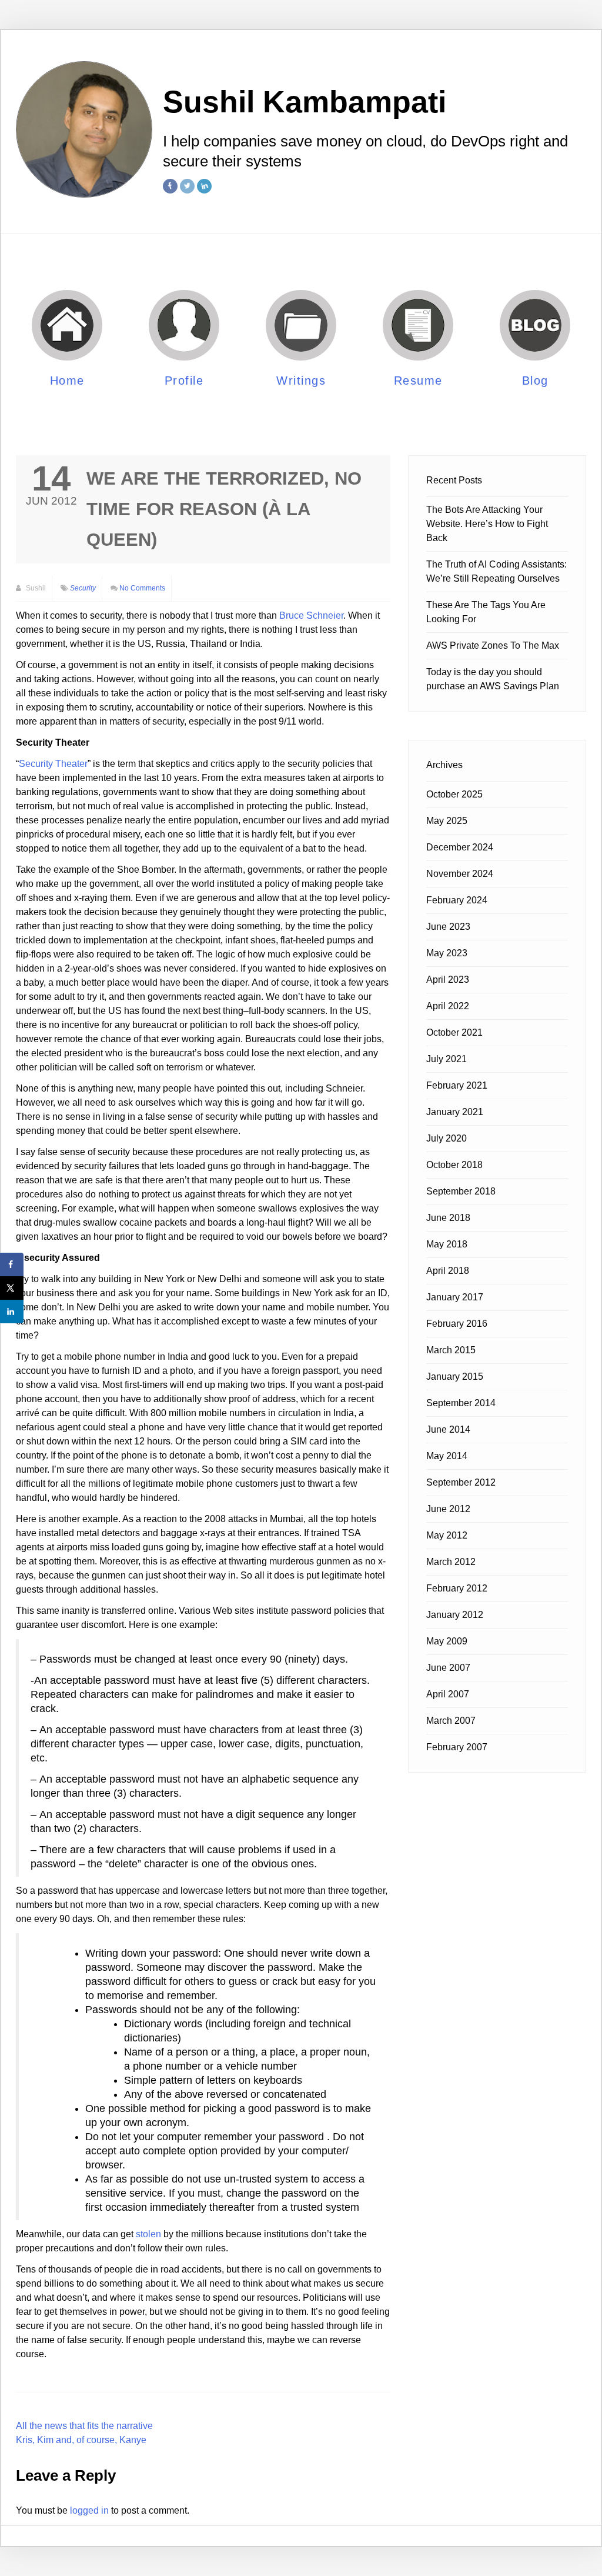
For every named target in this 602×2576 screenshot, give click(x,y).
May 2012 (447, 1535)
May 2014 (447, 1456)
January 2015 (455, 1377)
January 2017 (455, 1297)
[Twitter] (187, 186)
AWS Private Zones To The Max (493, 645)
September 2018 (461, 1191)
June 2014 (448, 1429)
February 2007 (457, 1747)
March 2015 (451, 1350)
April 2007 (448, 1694)
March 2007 (451, 1721)
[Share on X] (12, 1288)
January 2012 (455, 1615)
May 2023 (447, 953)
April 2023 (448, 980)
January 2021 (455, 1112)
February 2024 (457, 900)
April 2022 (448, 1006)
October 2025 (454, 794)
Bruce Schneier (311, 615)
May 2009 (447, 1641)
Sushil (35, 588)
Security (83, 588)
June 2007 (448, 1668)
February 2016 (457, 1324)
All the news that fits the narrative (84, 2426)
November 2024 (460, 874)
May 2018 (447, 1244)
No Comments (142, 588)
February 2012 (457, 1588)
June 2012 (448, 1509)
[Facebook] (170, 186)
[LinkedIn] (204, 186)
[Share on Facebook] (12, 1264)
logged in (89, 2510)
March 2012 (451, 1562)
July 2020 (447, 1138)
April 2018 (448, 1271)
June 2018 (448, 1218)
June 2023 (448, 927)
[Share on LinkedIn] (12, 1312)
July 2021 (447, 1059)
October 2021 (454, 1032)
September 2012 (461, 1482)
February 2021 (457, 1085)
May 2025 (447, 821)
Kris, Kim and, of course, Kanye (81, 2440)
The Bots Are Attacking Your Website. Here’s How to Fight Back (487, 524)
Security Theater (53, 764)
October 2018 (454, 1165)
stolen (148, 2234)
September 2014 (461, 1403)
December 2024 (460, 847)
